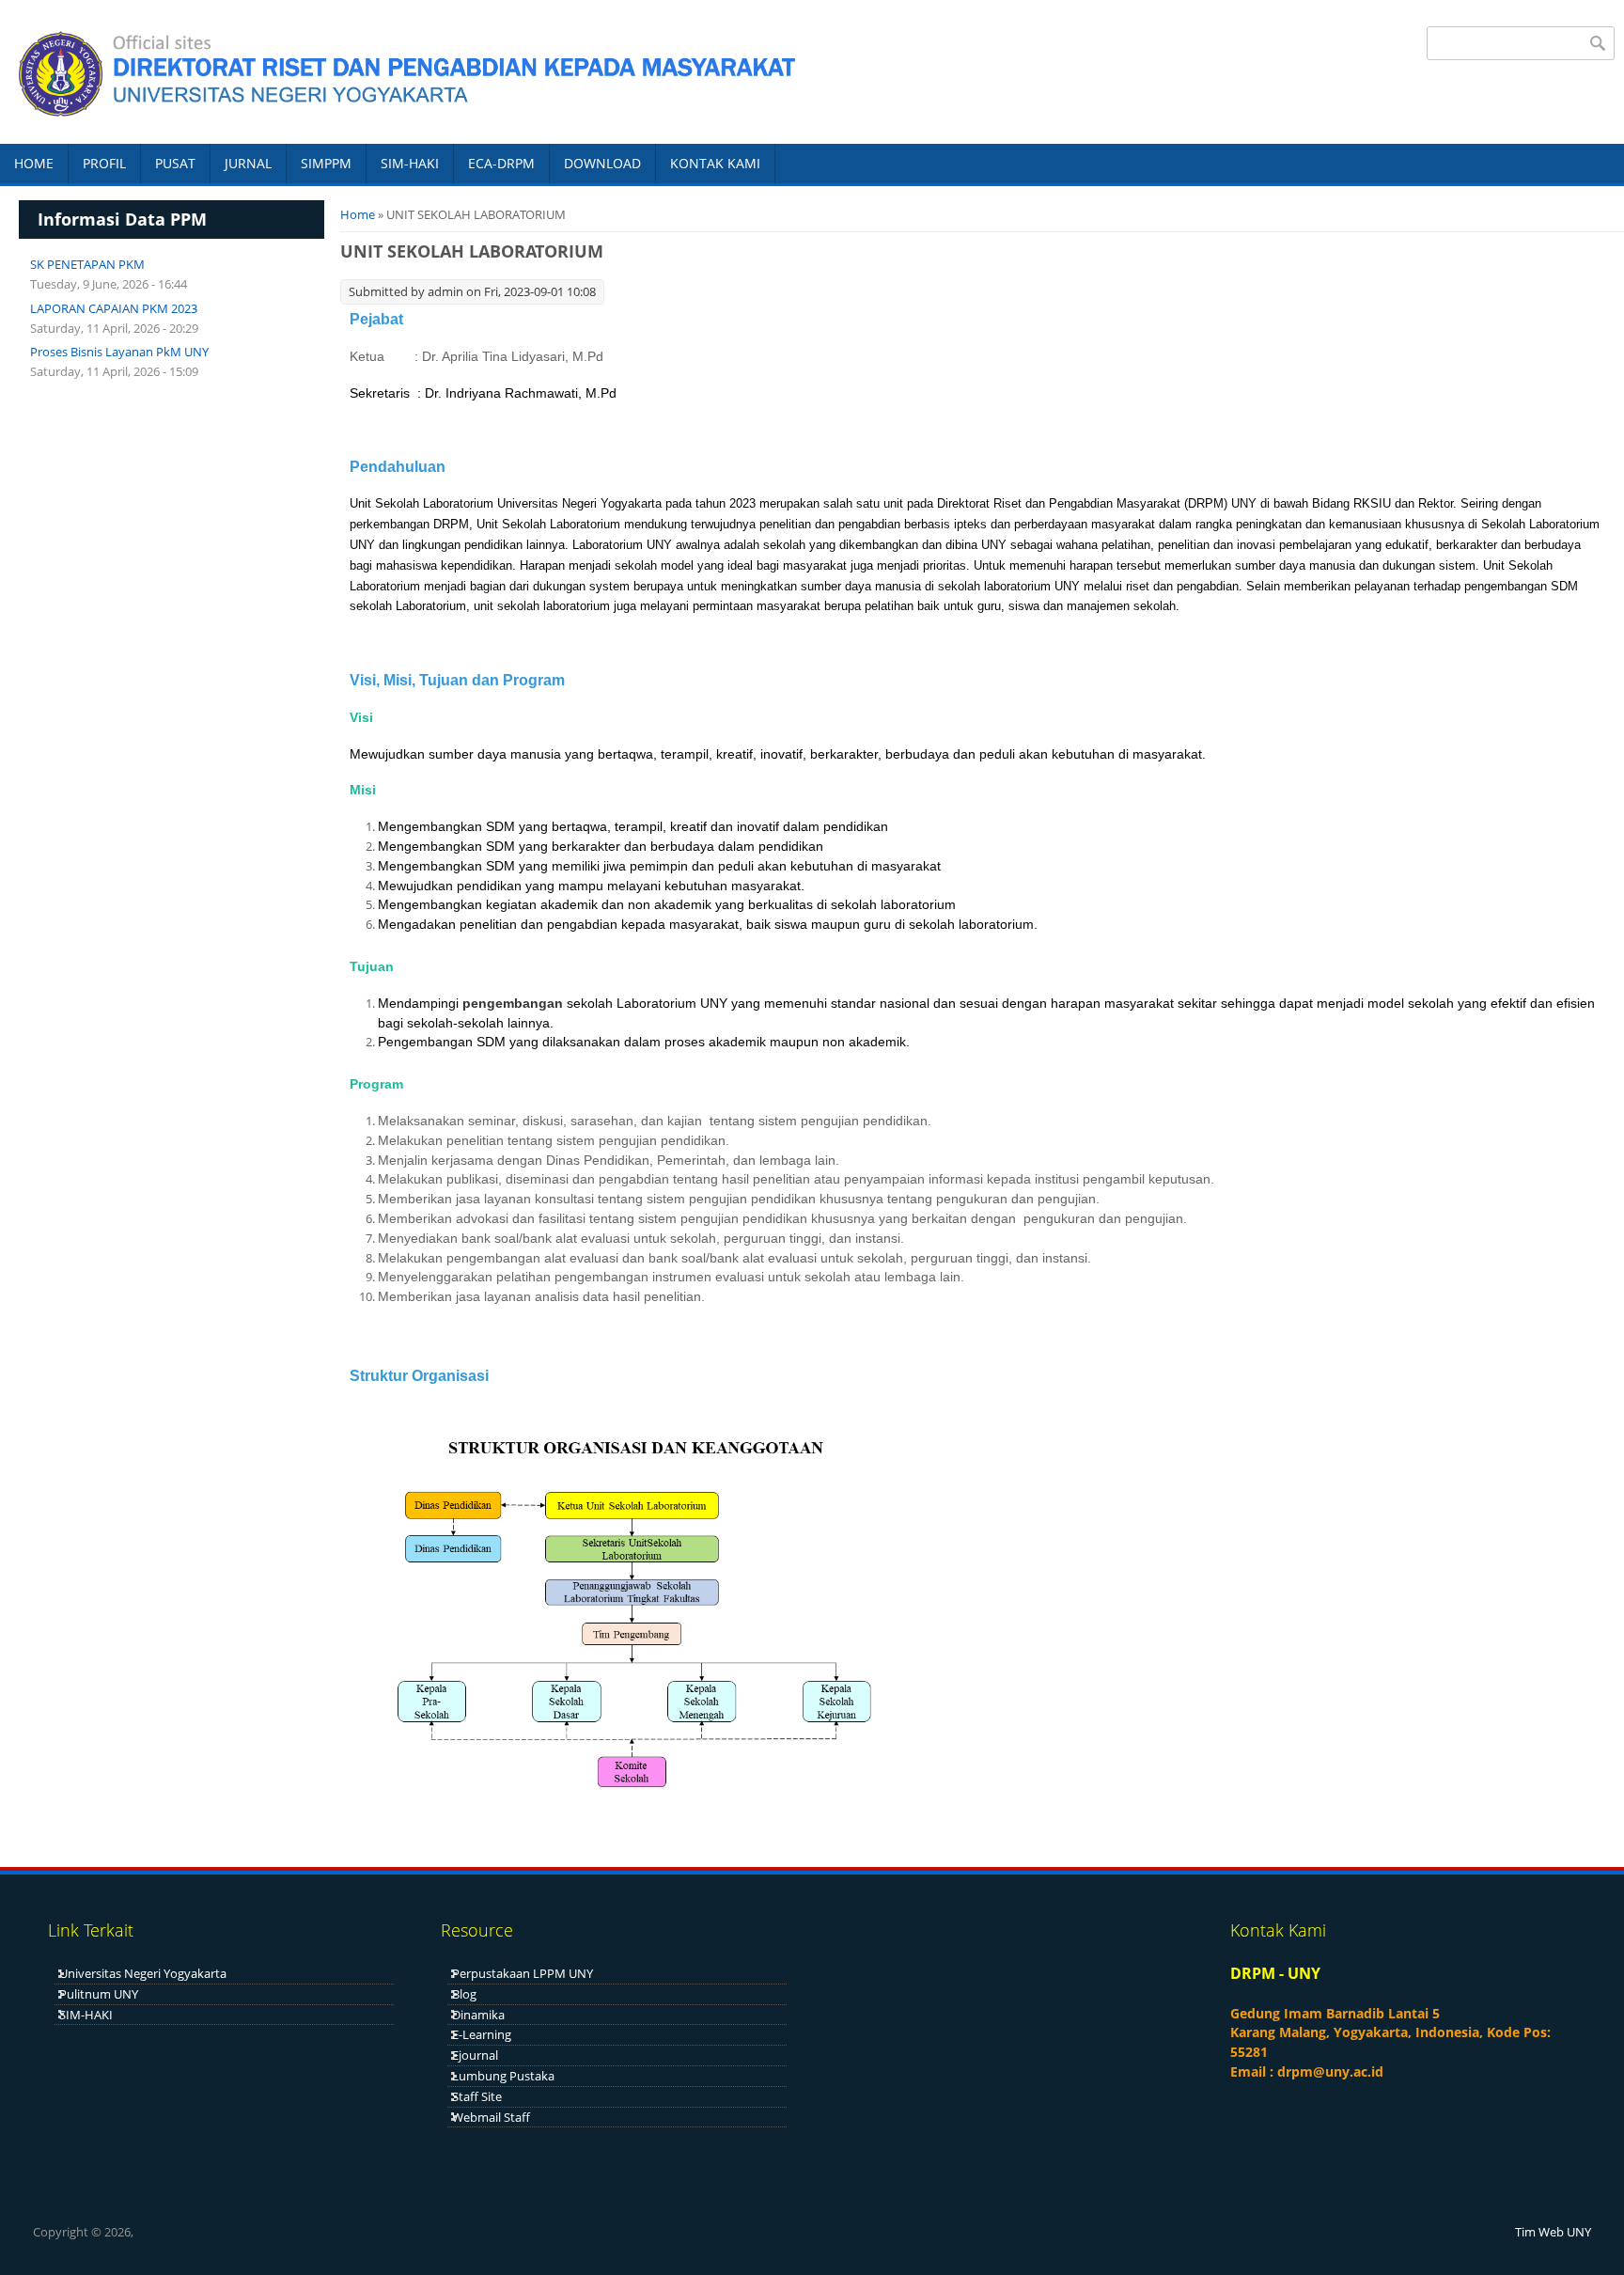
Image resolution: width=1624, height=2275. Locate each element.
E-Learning (482, 2034)
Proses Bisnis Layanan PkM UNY (119, 352)
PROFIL (104, 163)
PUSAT (175, 163)
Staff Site (477, 2096)
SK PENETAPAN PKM (87, 264)
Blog (464, 1994)
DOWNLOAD (602, 163)
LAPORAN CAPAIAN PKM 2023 (114, 308)
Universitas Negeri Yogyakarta (143, 1973)
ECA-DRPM (501, 163)
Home (358, 214)
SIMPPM (326, 163)
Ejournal (475, 2055)
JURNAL (248, 163)
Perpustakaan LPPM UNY (523, 1973)
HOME (34, 163)
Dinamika (478, 2015)
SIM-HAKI (410, 163)
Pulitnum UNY (99, 1994)
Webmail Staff (491, 2117)
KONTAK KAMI (715, 163)
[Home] (401, 71)
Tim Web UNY (1553, 2232)
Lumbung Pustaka (503, 2076)
